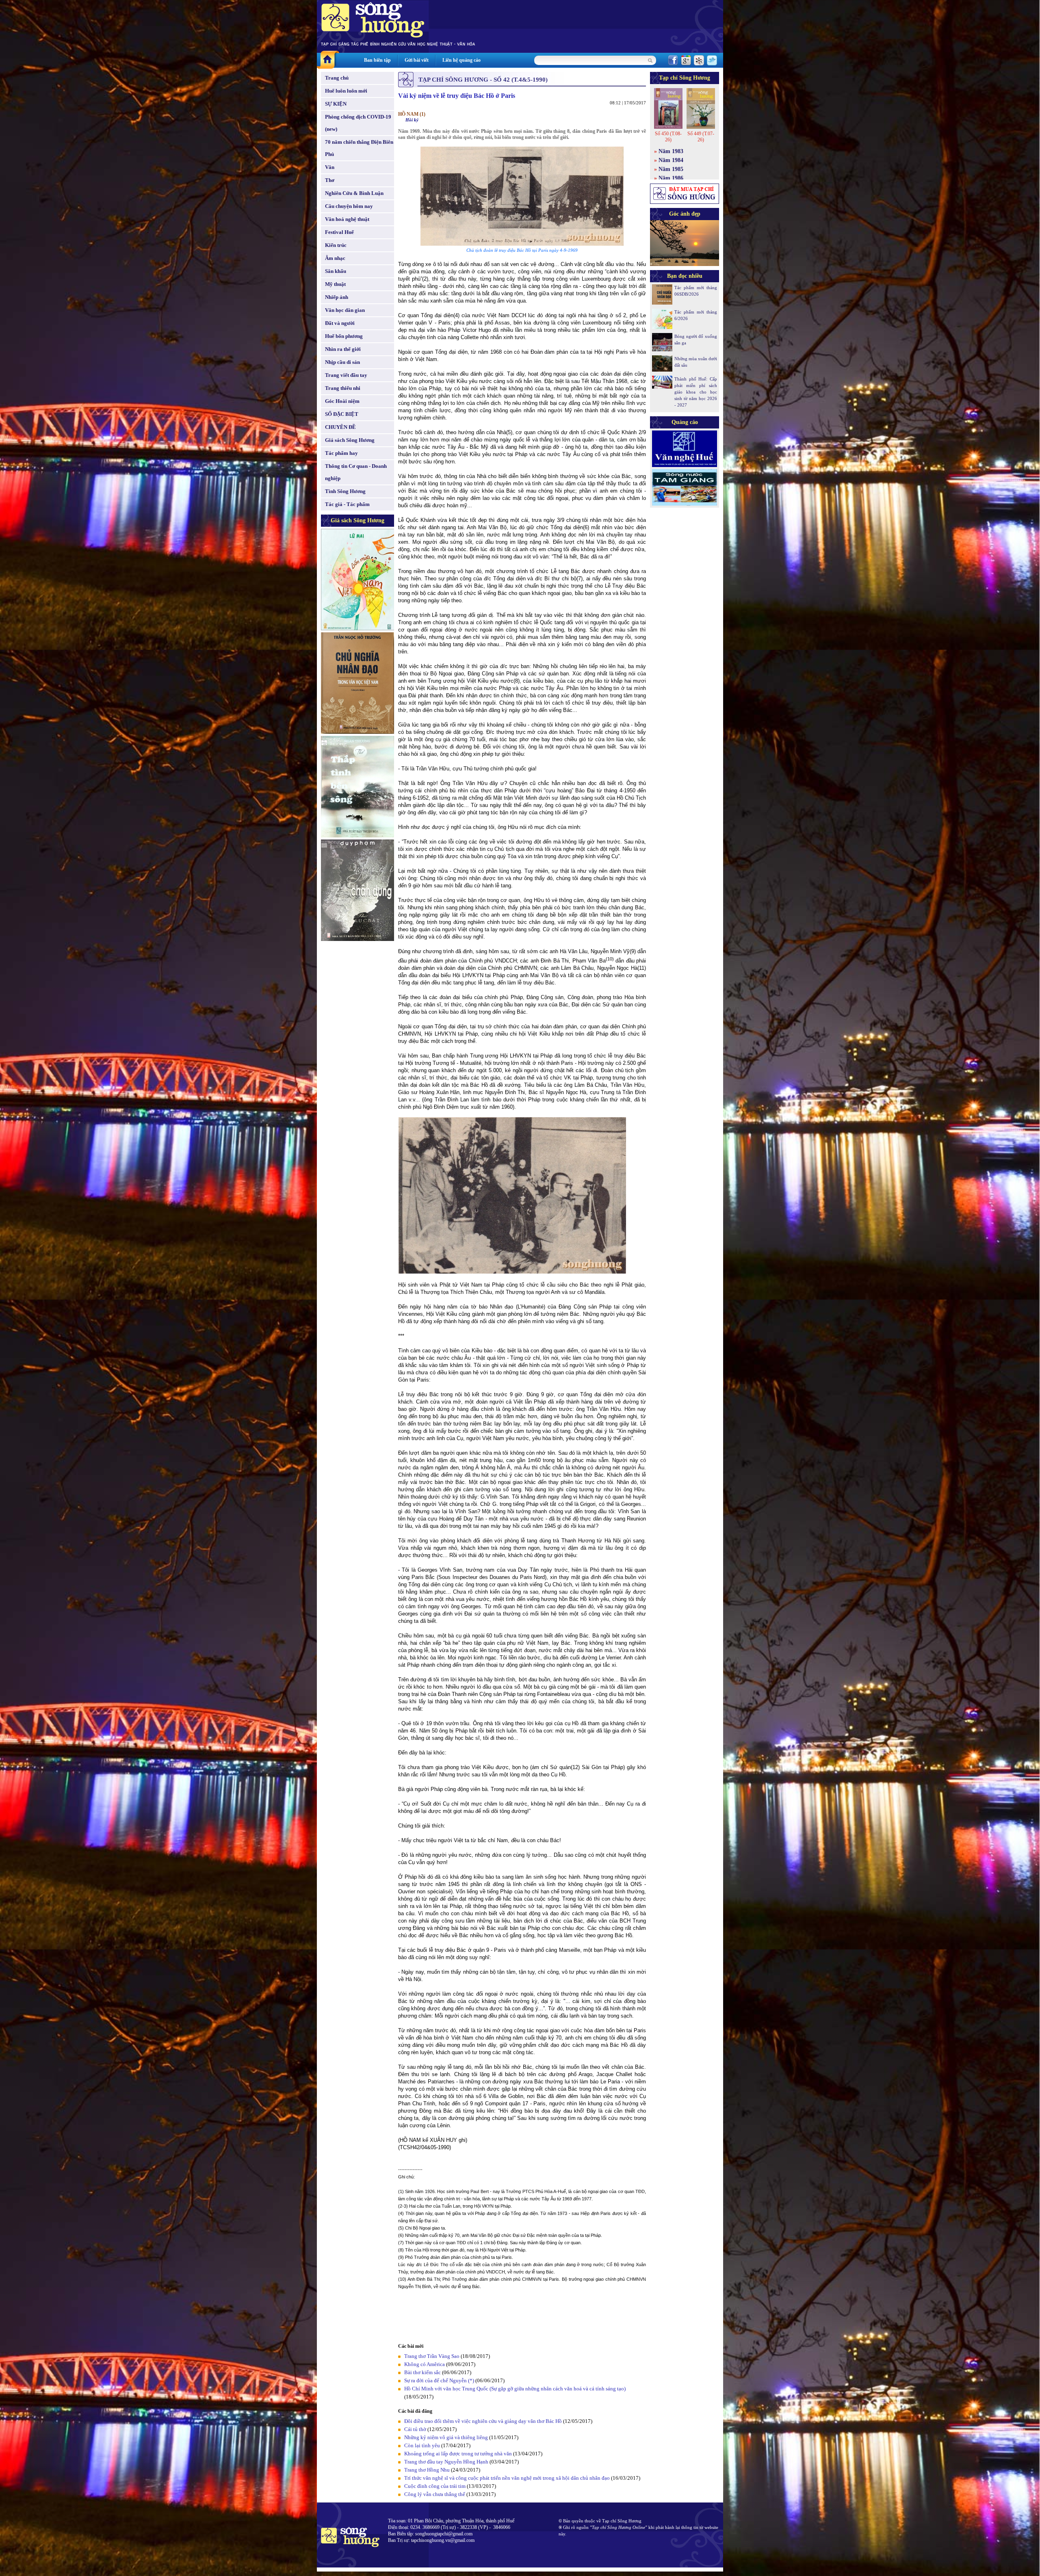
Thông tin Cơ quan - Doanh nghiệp (356, 472)
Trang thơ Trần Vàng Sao (432, 2356)
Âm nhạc (335, 258)
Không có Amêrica (425, 2364)
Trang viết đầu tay (346, 375)
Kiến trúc (336, 245)
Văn (330, 167)
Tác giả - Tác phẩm (347, 504)
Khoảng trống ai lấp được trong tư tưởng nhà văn (458, 2454)
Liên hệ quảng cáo (461, 60)
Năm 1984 (671, 160)
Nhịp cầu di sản (342, 362)
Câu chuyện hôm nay (349, 206)
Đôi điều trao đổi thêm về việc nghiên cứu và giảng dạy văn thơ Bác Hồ (483, 2421)
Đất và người (340, 323)
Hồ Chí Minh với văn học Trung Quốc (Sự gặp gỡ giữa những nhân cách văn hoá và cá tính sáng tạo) (515, 2389)
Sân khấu (336, 271)
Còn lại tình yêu (422, 2445)
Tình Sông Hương (345, 491)
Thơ (330, 180)
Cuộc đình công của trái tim (435, 2486)
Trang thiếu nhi (343, 388)
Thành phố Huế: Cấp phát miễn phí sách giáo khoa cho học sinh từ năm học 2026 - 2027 (696, 392)
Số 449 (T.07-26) (701, 137)
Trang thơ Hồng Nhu (427, 2470)
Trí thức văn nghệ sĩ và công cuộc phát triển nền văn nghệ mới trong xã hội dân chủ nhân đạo (507, 2478)
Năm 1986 (671, 178)
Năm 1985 (671, 169)
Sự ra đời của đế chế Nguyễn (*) (439, 2380)
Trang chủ (337, 78)
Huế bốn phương (344, 336)
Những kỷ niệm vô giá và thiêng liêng (446, 2437)
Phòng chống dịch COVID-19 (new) (358, 123)
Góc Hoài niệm (342, 401)
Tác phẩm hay (341, 453)
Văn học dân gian (345, 310)
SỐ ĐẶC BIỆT (342, 414)
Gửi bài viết (417, 60)
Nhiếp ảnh (337, 297)
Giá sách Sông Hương (350, 440)
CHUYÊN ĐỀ (340, 427)
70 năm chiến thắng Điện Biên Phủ (359, 148)
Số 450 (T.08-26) (668, 137)
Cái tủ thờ (415, 2429)
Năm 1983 (671, 151)
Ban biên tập (377, 60)
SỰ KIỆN (336, 104)
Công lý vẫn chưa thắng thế (435, 2494)
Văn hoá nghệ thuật (347, 219)
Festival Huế (339, 232)
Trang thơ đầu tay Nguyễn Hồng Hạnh (446, 2462)
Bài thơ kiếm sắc (422, 2372)
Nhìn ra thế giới (343, 349)
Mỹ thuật (335, 284)
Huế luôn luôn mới (346, 91)
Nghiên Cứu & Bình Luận (354, 193)
